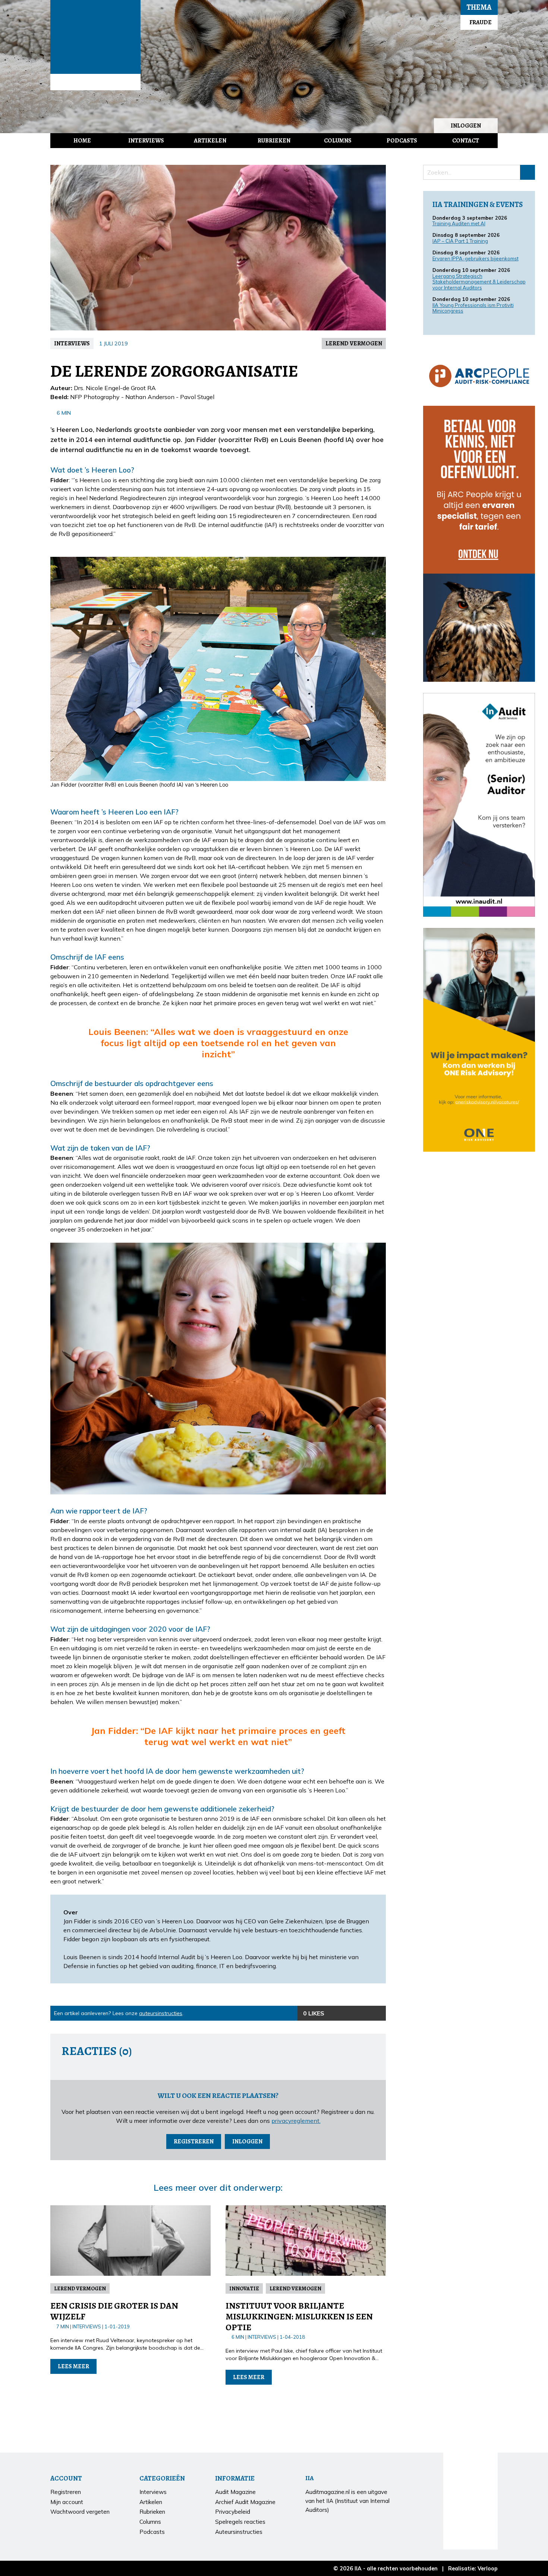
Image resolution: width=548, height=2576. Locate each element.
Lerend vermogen (354, 343)
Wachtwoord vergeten (80, 2512)
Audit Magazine (95, 37)
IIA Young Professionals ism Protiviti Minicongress (473, 308)
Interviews (146, 141)
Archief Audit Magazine (245, 2502)
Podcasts (402, 141)
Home (82, 141)
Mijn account (67, 2502)
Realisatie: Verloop (473, 2569)
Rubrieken (274, 141)
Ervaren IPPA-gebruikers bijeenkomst (475, 258)
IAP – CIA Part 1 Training (460, 241)
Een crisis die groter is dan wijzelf (114, 2311)
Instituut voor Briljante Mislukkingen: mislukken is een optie (299, 2316)
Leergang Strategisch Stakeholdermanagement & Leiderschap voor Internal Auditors (479, 282)
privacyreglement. (296, 2121)
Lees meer (73, 2366)
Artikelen (210, 141)
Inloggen (466, 126)
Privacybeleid (233, 2512)
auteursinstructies (161, 2013)
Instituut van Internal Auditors (95, 82)
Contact (466, 141)
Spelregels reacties (240, 2522)
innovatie (244, 2288)
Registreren (194, 2142)
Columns (338, 141)
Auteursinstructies (239, 2532)
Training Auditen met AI (459, 223)
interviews (72, 343)
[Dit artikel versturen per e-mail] (363, 2013)
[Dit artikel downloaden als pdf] (378, 2013)
